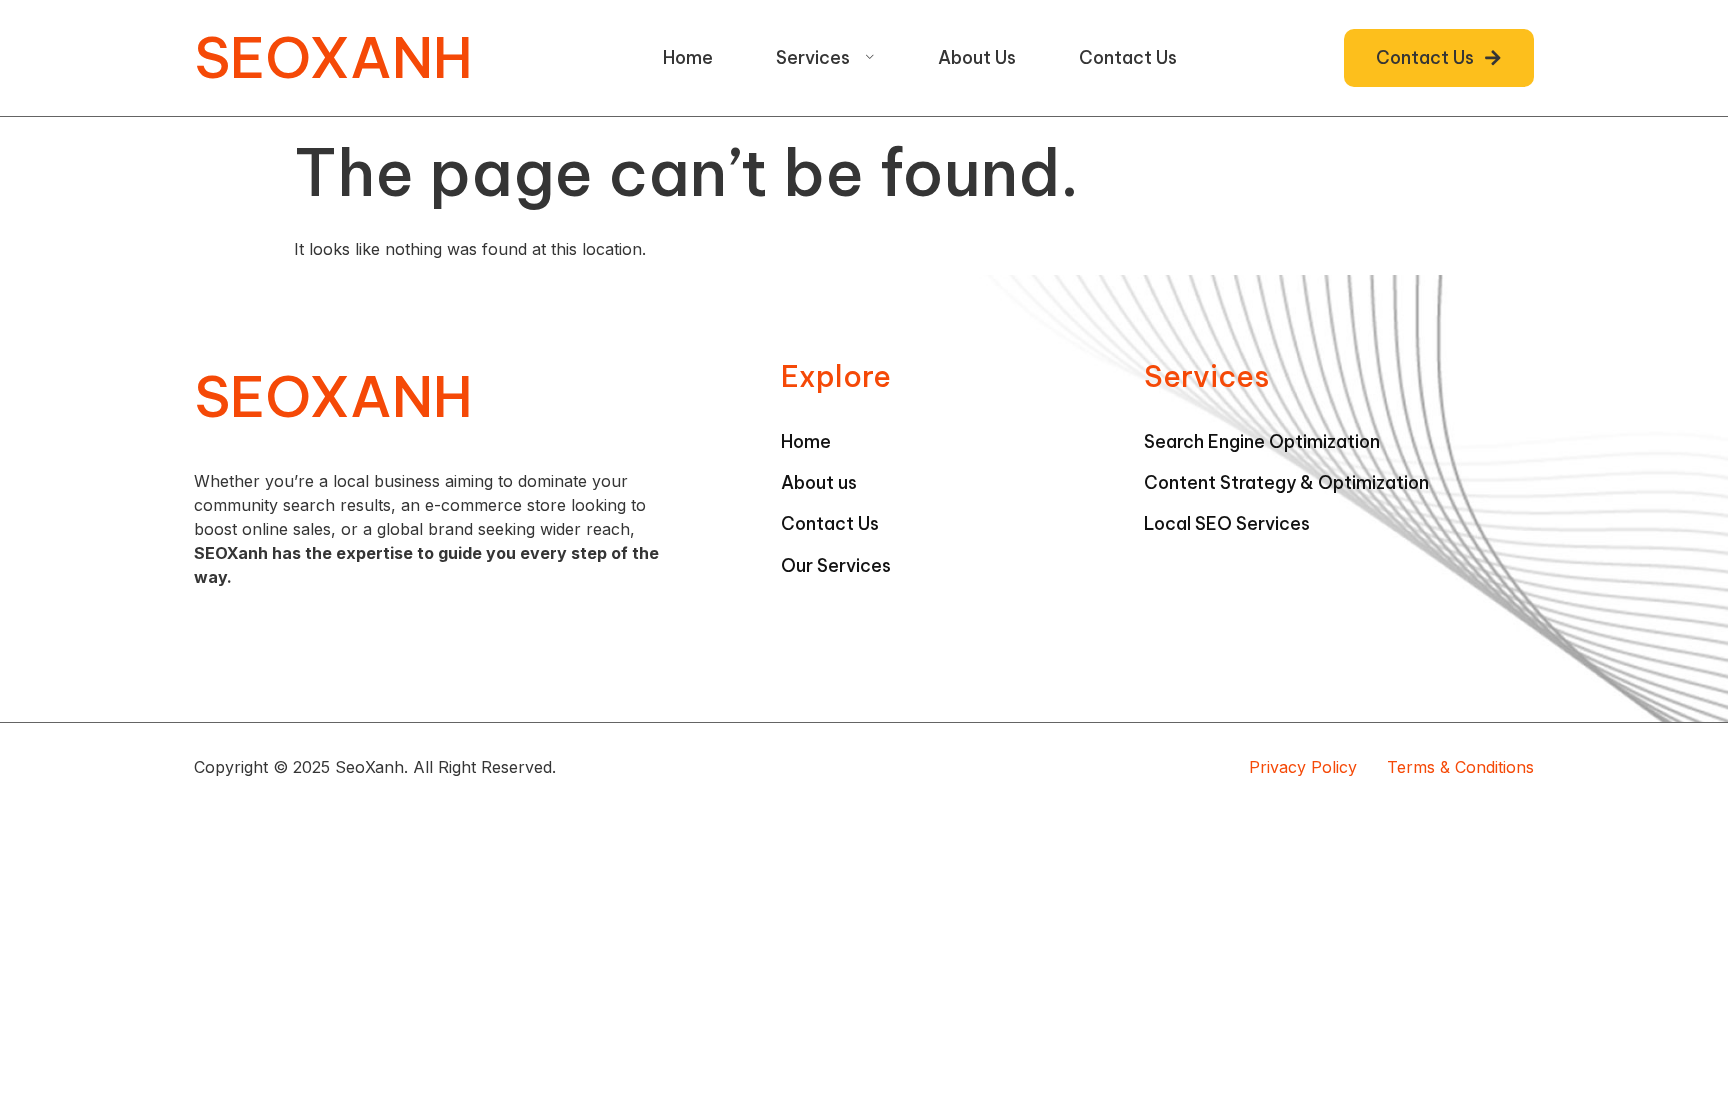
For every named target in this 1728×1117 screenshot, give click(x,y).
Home (688, 57)
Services (813, 57)
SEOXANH (333, 57)
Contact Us (1128, 57)
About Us (977, 57)
